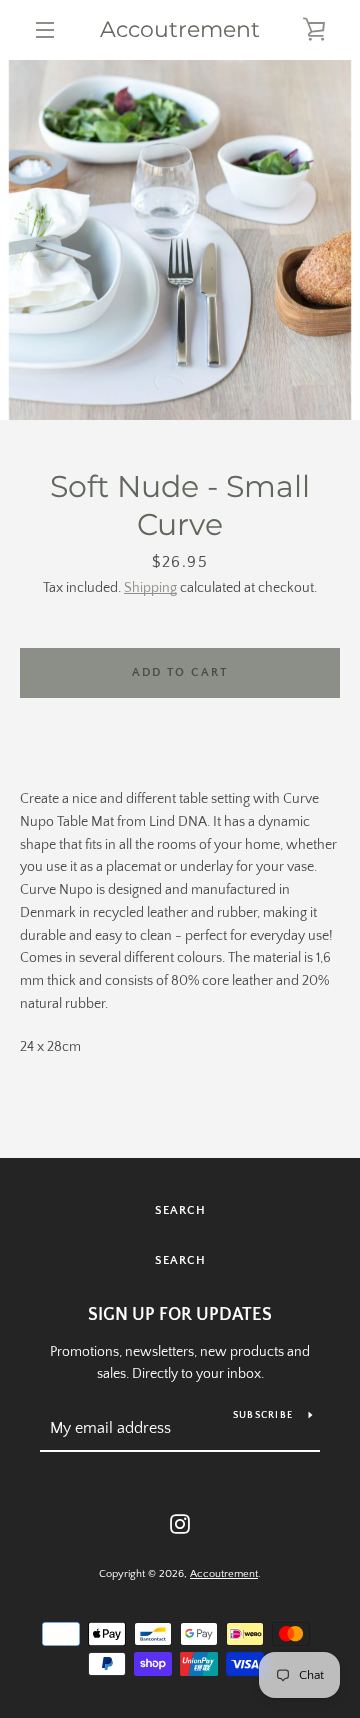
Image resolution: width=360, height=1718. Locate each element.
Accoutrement (180, 30)
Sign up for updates (180, 1315)
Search (180, 1210)
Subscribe (263, 1415)
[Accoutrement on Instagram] (180, 1523)
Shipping (150, 588)
